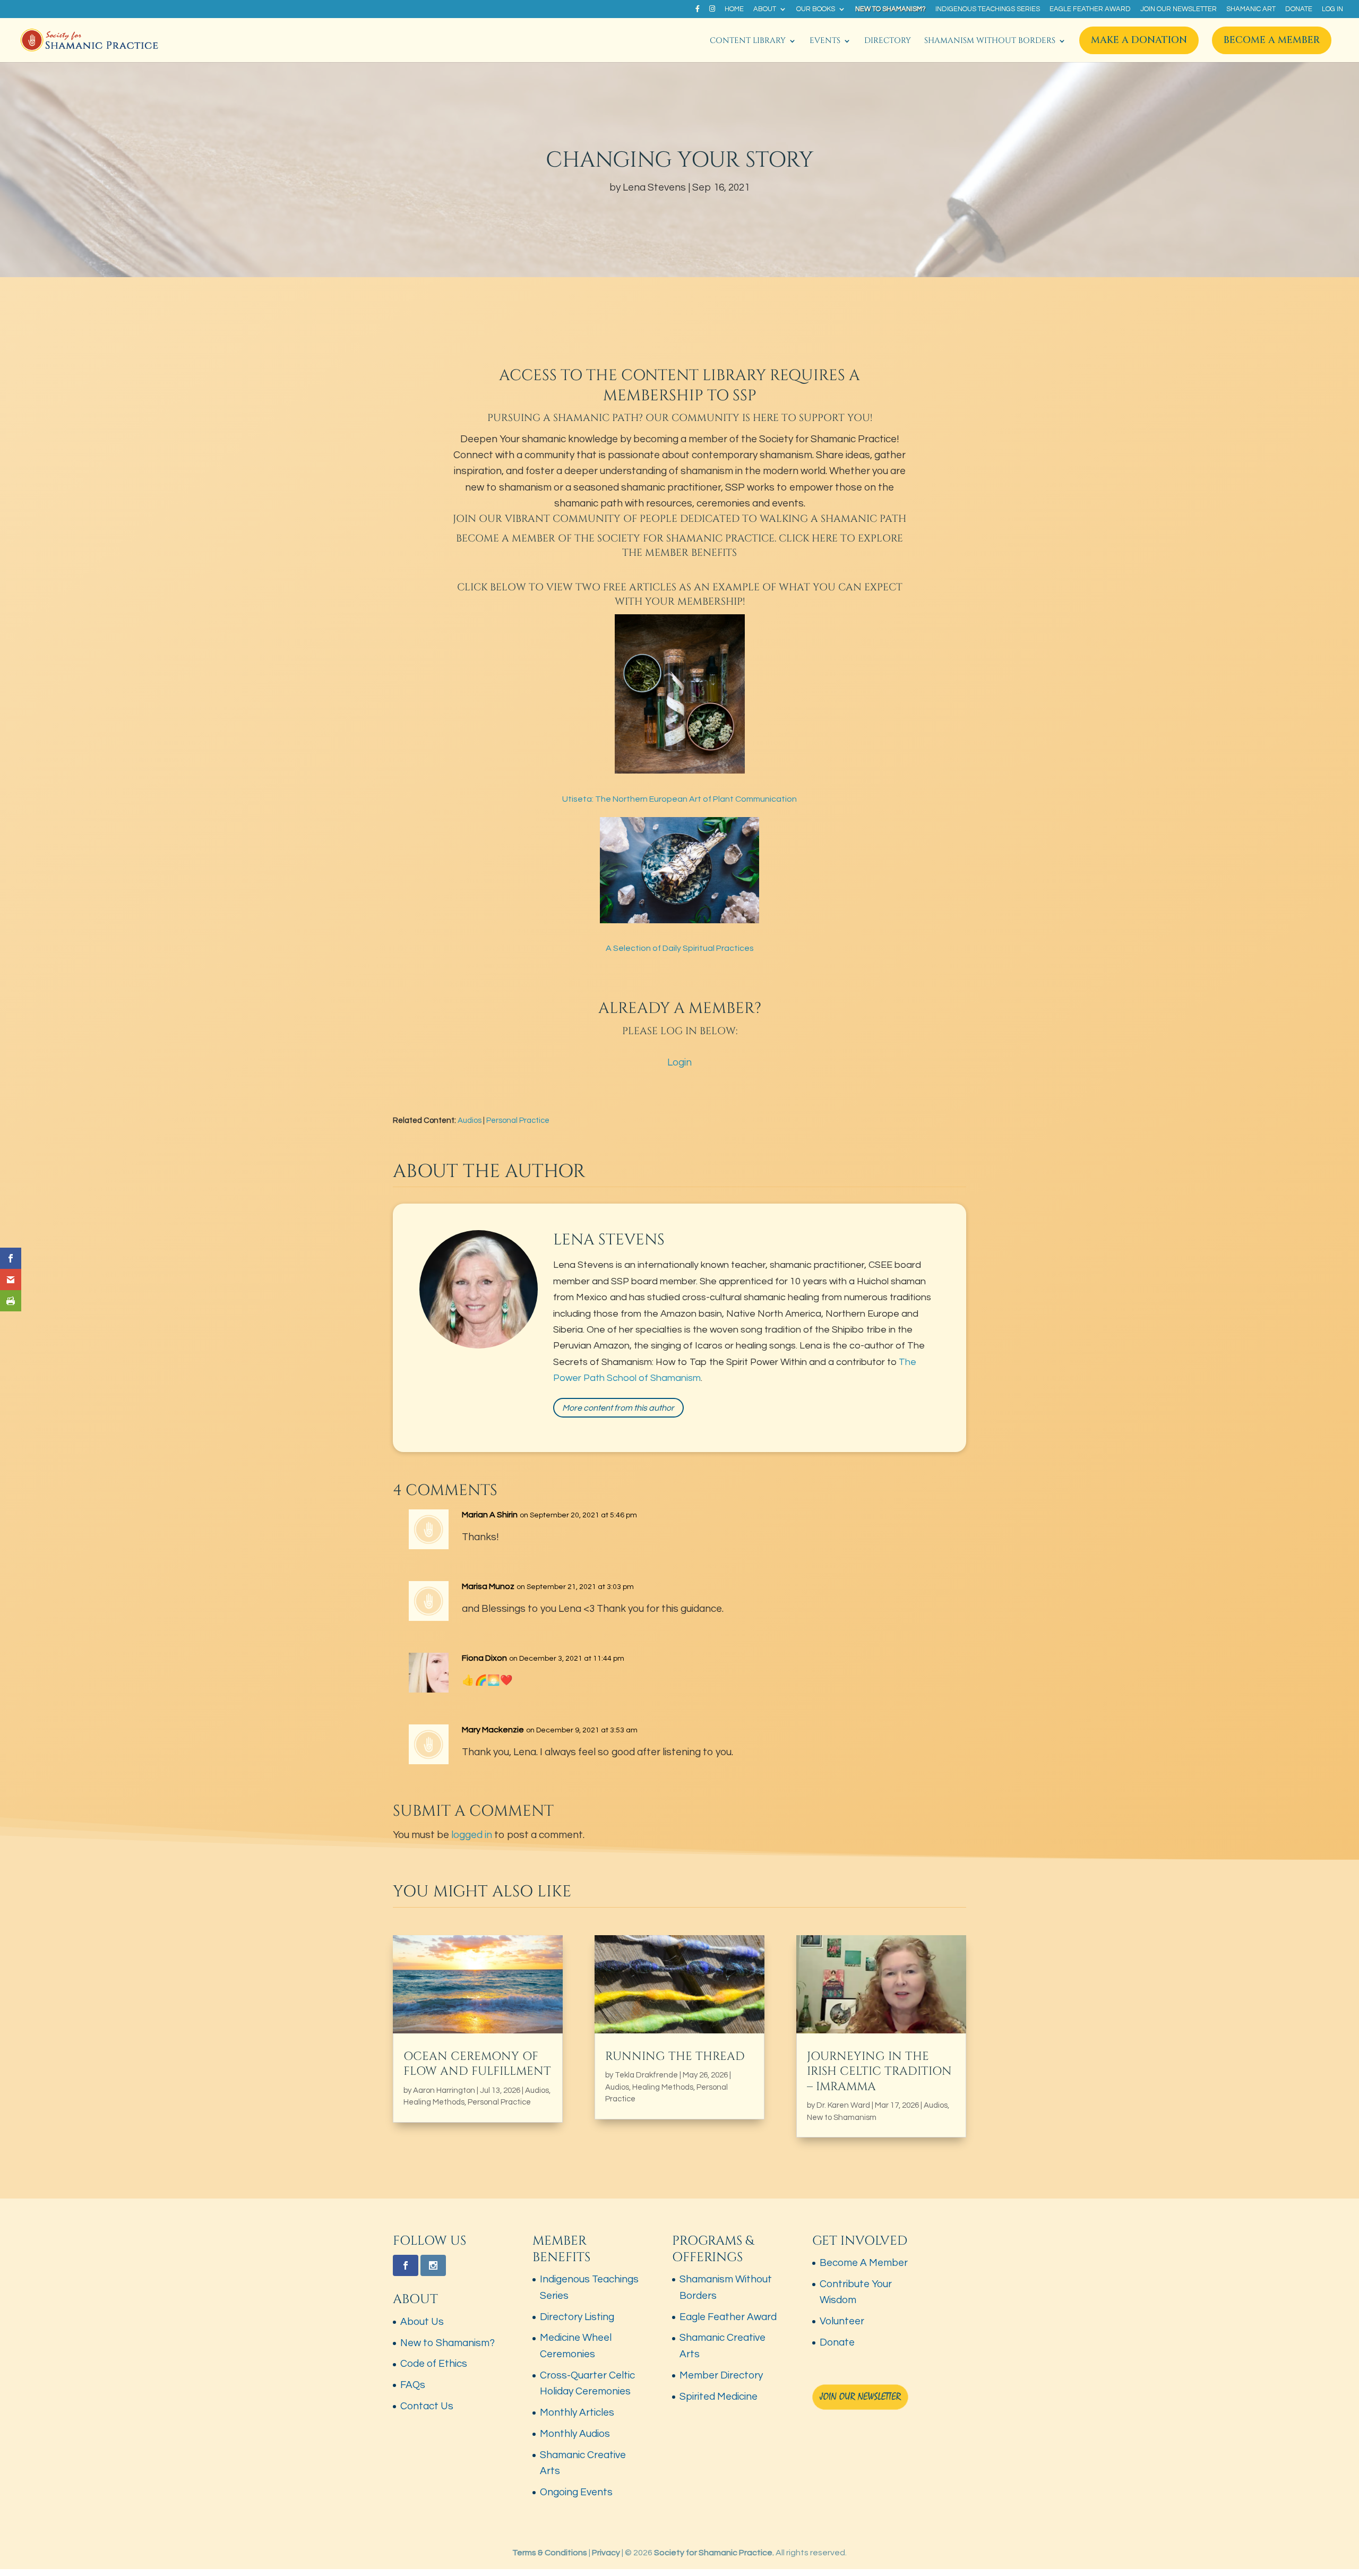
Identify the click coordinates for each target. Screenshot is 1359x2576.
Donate (1299, 9)
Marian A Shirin (490, 1515)
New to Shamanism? (891, 9)
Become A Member (1272, 40)
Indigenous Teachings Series (988, 9)
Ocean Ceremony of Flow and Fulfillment (477, 2064)
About (765, 9)
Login (679, 1062)
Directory (888, 42)
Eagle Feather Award (1090, 9)
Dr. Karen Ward (843, 2105)
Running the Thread (675, 2056)
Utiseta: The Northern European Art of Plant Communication (679, 799)
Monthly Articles (577, 2412)
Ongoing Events (576, 2492)
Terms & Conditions (550, 2553)
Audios (470, 1120)
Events (825, 42)
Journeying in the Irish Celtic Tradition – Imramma (879, 2072)
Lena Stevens (654, 187)
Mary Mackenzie (493, 1730)
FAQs (413, 2385)
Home (734, 9)
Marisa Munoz (488, 1586)
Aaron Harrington (444, 2090)
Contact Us (427, 2406)
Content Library (748, 42)
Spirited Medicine (719, 2397)
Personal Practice (518, 1120)
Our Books (816, 9)
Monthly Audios (575, 2434)
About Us (422, 2322)
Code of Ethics (434, 2364)
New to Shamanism (842, 2118)
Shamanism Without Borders (990, 42)
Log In (1332, 9)
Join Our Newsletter (1179, 9)
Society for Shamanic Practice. (714, 2553)
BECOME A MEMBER (506, 539)
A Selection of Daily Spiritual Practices (680, 948)
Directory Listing (577, 2316)
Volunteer (842, 2321)
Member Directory (721, 2375)
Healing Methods (434, 2102)
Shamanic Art (1251, 9)
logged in (472, 1835)
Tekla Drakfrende (646, 2075)
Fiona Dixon (484, 1658)
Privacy (606, 2553)
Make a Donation (1139, 40)
